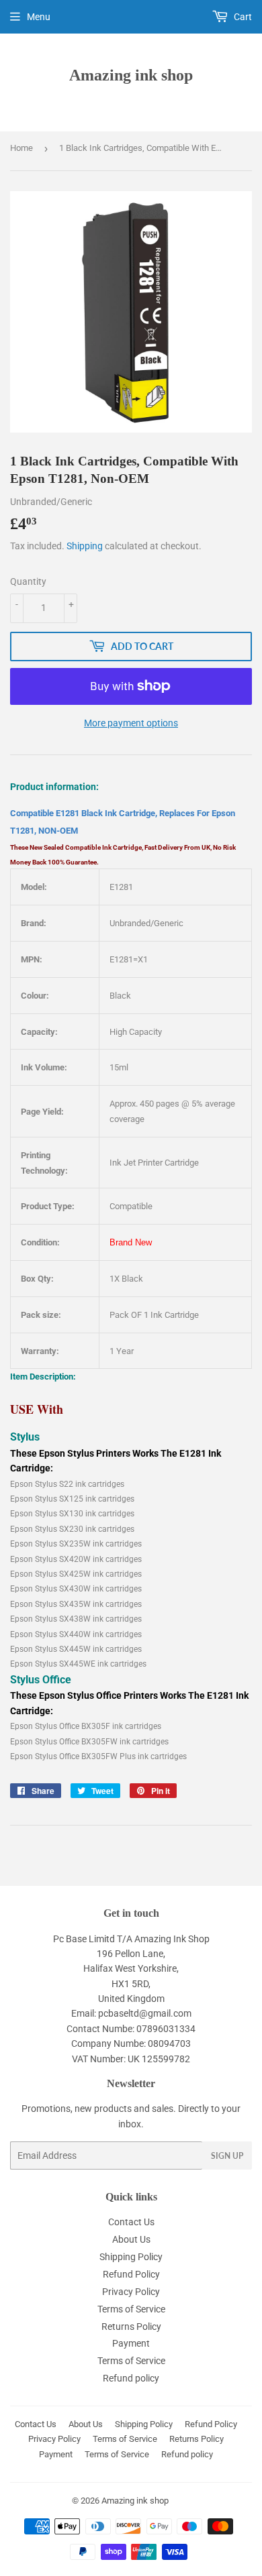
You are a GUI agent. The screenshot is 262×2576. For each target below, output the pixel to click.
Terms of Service (131, 2309)
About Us (131, 2239)
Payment (131, 2343)
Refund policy (131, 2378)
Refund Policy (131, 2274)
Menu (39, 17)
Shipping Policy (131, 2257)
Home (21, 148)
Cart (242, 17)
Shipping (85, 546)
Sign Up (227, 2156)
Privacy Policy (131, 2292)
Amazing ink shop (131, 75)
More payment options (131, 723)
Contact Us (131, 2222)
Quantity (28, 581)
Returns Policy (131, 2327)
